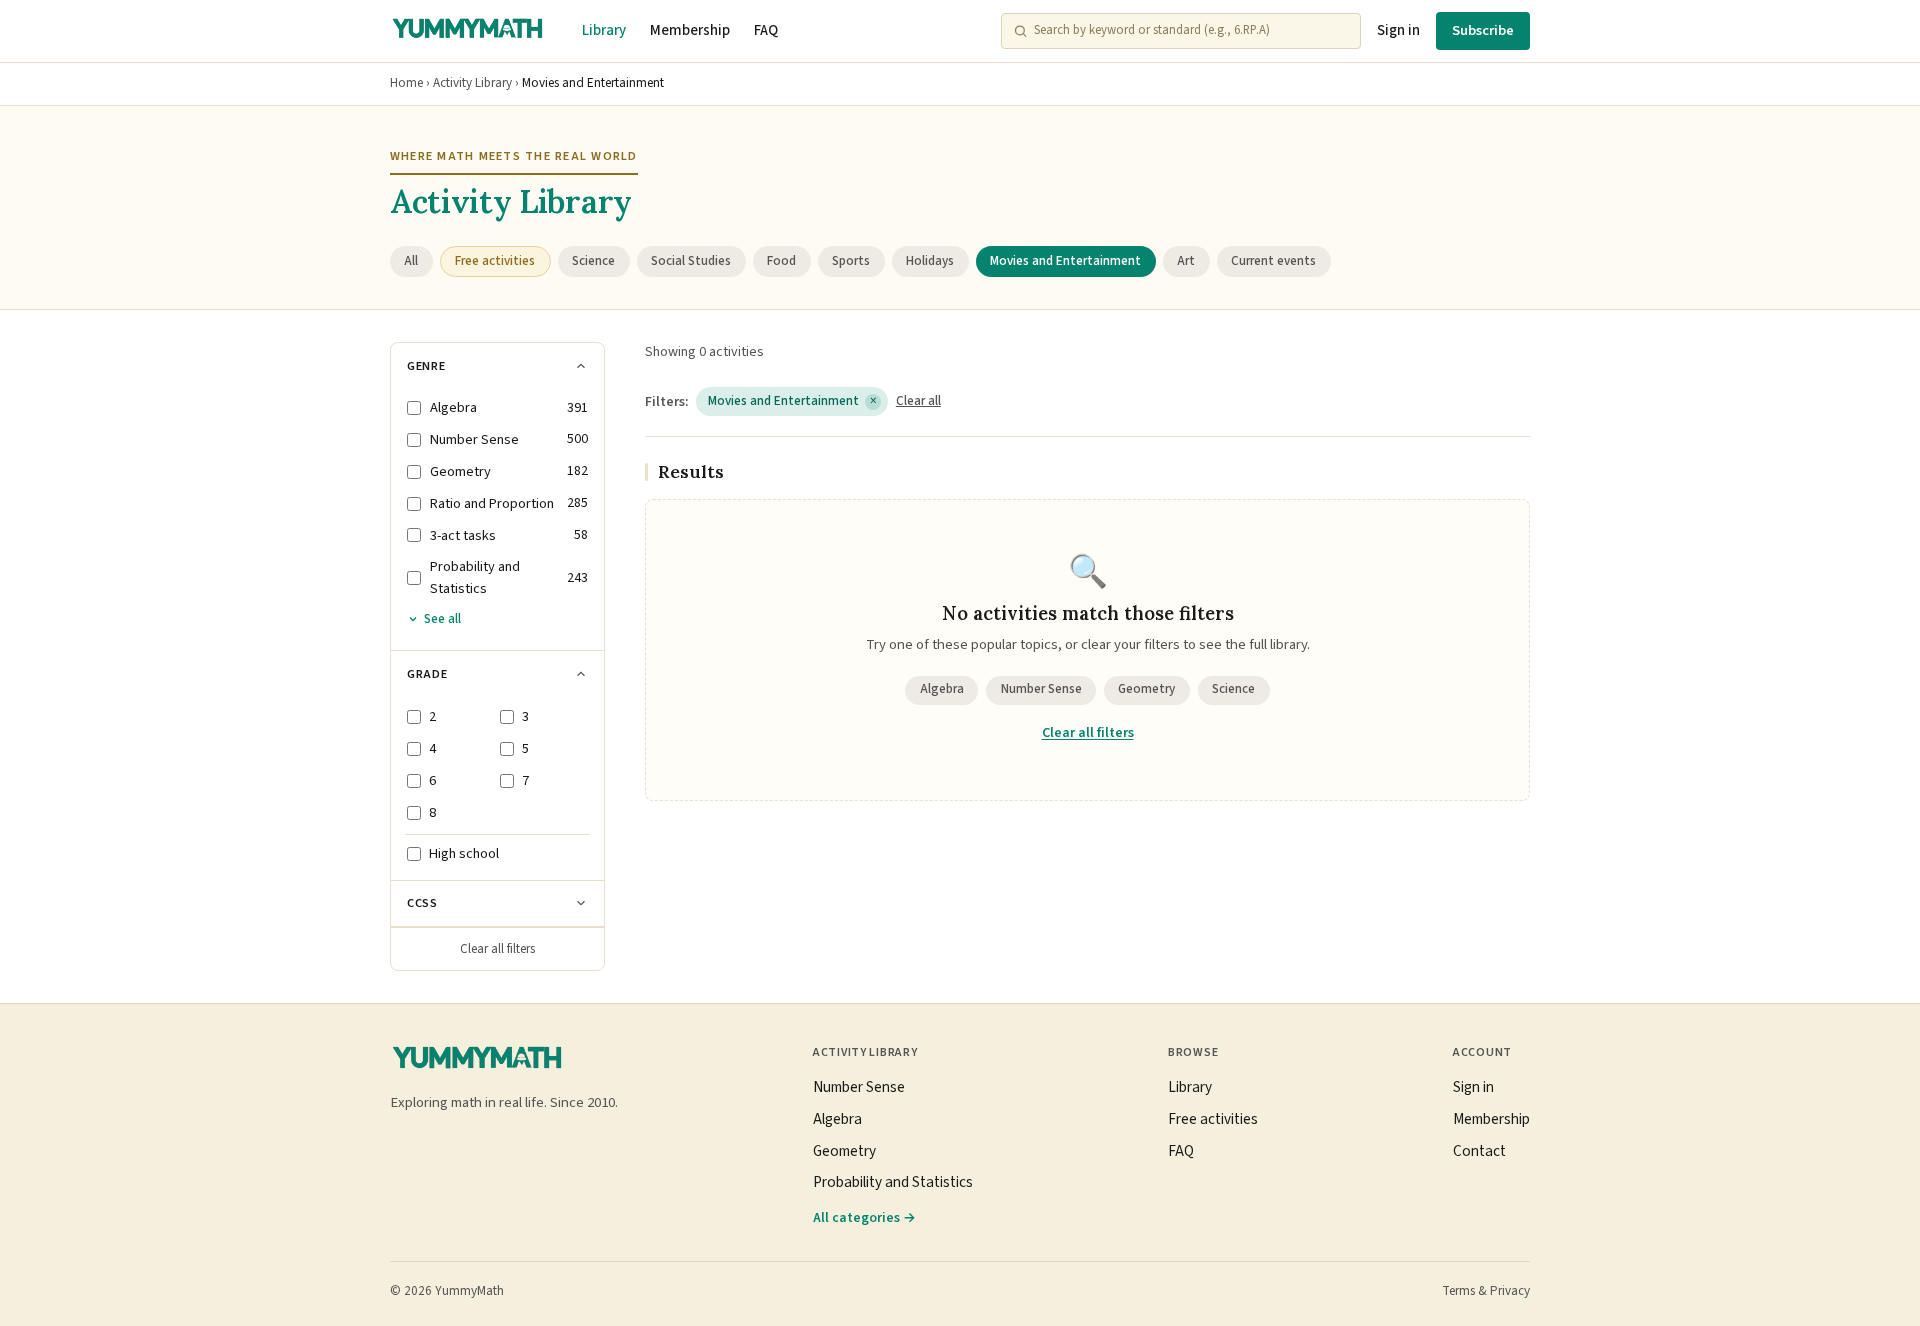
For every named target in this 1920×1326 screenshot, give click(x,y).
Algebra (942, 689)
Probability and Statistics (893, 1182)
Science (1233, 689)
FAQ (766, 30)
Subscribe (1483, 30)
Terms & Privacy (1486, 1291)
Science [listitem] (593, 261)
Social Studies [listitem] (691, 261)
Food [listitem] (781, 261)
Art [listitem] (1186, 261)
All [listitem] (411, 261)
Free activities (1213, 1119)
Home (406, 83)
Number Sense (1041, 689)
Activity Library (472, 83)
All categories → (864, 1217)
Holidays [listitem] (930, 261)
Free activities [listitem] (495, 261)
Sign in (1398, 30)
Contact (1479, 1151)
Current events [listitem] (1273, 261)
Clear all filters (497, 949)
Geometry (1146, 689)
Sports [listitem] (851, 261)
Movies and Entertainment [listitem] (1065, 261)
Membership (690, 30)
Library (604, 30)
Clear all (918, 401)
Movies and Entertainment (792, 401)
